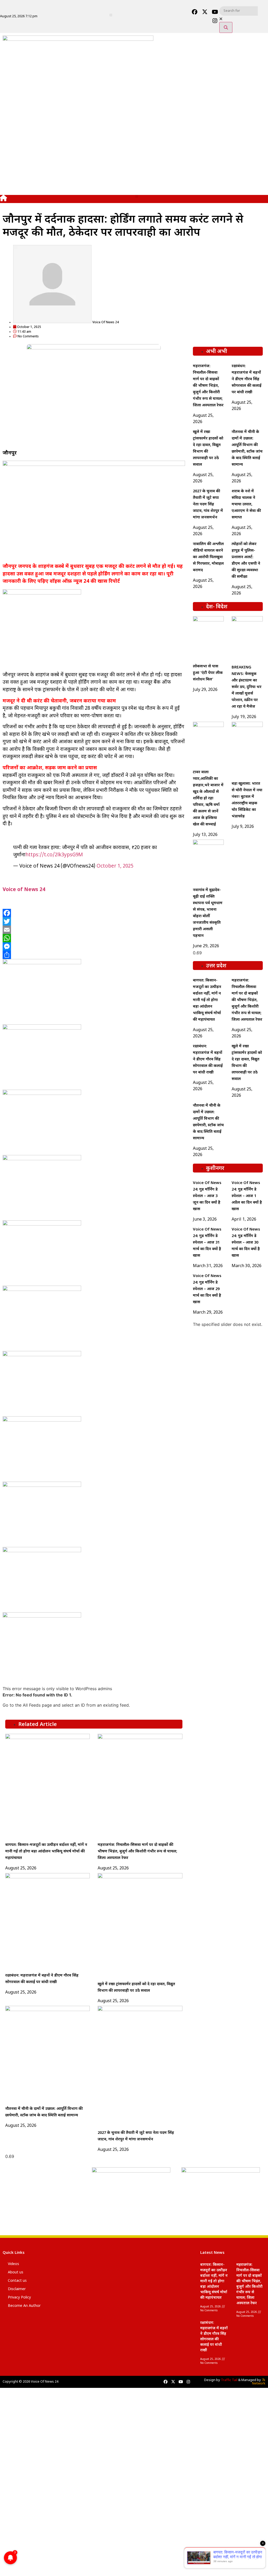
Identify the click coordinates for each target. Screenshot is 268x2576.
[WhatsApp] (94, 938)
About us (16, 2272)
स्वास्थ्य (15, 2523)
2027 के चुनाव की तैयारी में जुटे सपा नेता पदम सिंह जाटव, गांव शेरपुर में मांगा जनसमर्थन (208, 504)
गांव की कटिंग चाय (26, 2548)
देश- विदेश (19, 2422)
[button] (111, 15)
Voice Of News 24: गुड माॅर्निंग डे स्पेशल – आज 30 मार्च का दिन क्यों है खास (246, 1243)
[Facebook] (195, 12)
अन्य (12, 2535)
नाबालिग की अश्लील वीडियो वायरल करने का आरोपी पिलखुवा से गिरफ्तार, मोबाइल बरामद (208, 557)
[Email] (94, 930)
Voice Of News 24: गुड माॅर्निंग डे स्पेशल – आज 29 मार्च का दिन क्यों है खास (207, 1289)
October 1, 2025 (115, 866)
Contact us (17, 2281)
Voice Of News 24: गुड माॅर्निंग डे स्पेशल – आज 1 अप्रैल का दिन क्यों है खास (247, 1196)
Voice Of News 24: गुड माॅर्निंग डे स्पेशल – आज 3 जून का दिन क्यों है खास (207, 1196)
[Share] (94, 955)
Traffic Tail (229, 2380)
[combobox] (239, 11)
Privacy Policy (19, 2298)
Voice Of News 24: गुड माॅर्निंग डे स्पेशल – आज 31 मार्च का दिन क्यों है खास (207, 1243)
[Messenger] (94, 946)
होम (12, 2410)
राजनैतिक (18, 2460)
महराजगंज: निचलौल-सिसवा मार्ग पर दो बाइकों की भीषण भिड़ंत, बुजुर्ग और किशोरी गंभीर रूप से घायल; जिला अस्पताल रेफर (137, 1852)
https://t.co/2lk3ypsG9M (54, 855)
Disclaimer (17, 2289)
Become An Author (24, 2306)
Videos (13, 2264)
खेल (12, 2498)
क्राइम (14, 2473)
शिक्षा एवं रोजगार (25, 2485)
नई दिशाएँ (18, 2447)
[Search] (226, 27)
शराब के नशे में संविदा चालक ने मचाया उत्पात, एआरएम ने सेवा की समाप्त (246, 504)
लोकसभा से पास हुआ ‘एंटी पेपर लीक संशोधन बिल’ (208, 673)
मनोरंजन (17, 2510)
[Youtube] (215, 12)
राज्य (13, 2435)
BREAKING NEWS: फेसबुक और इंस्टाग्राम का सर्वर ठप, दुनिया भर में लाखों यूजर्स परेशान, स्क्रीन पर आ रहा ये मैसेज (247, 687)
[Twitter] (94, 921)
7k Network (259, 2382)
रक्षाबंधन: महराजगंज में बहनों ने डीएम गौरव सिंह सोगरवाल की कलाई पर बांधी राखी (247, 379)
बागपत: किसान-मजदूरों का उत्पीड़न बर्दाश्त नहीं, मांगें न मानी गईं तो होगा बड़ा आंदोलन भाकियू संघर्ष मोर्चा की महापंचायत (46, 1852)
